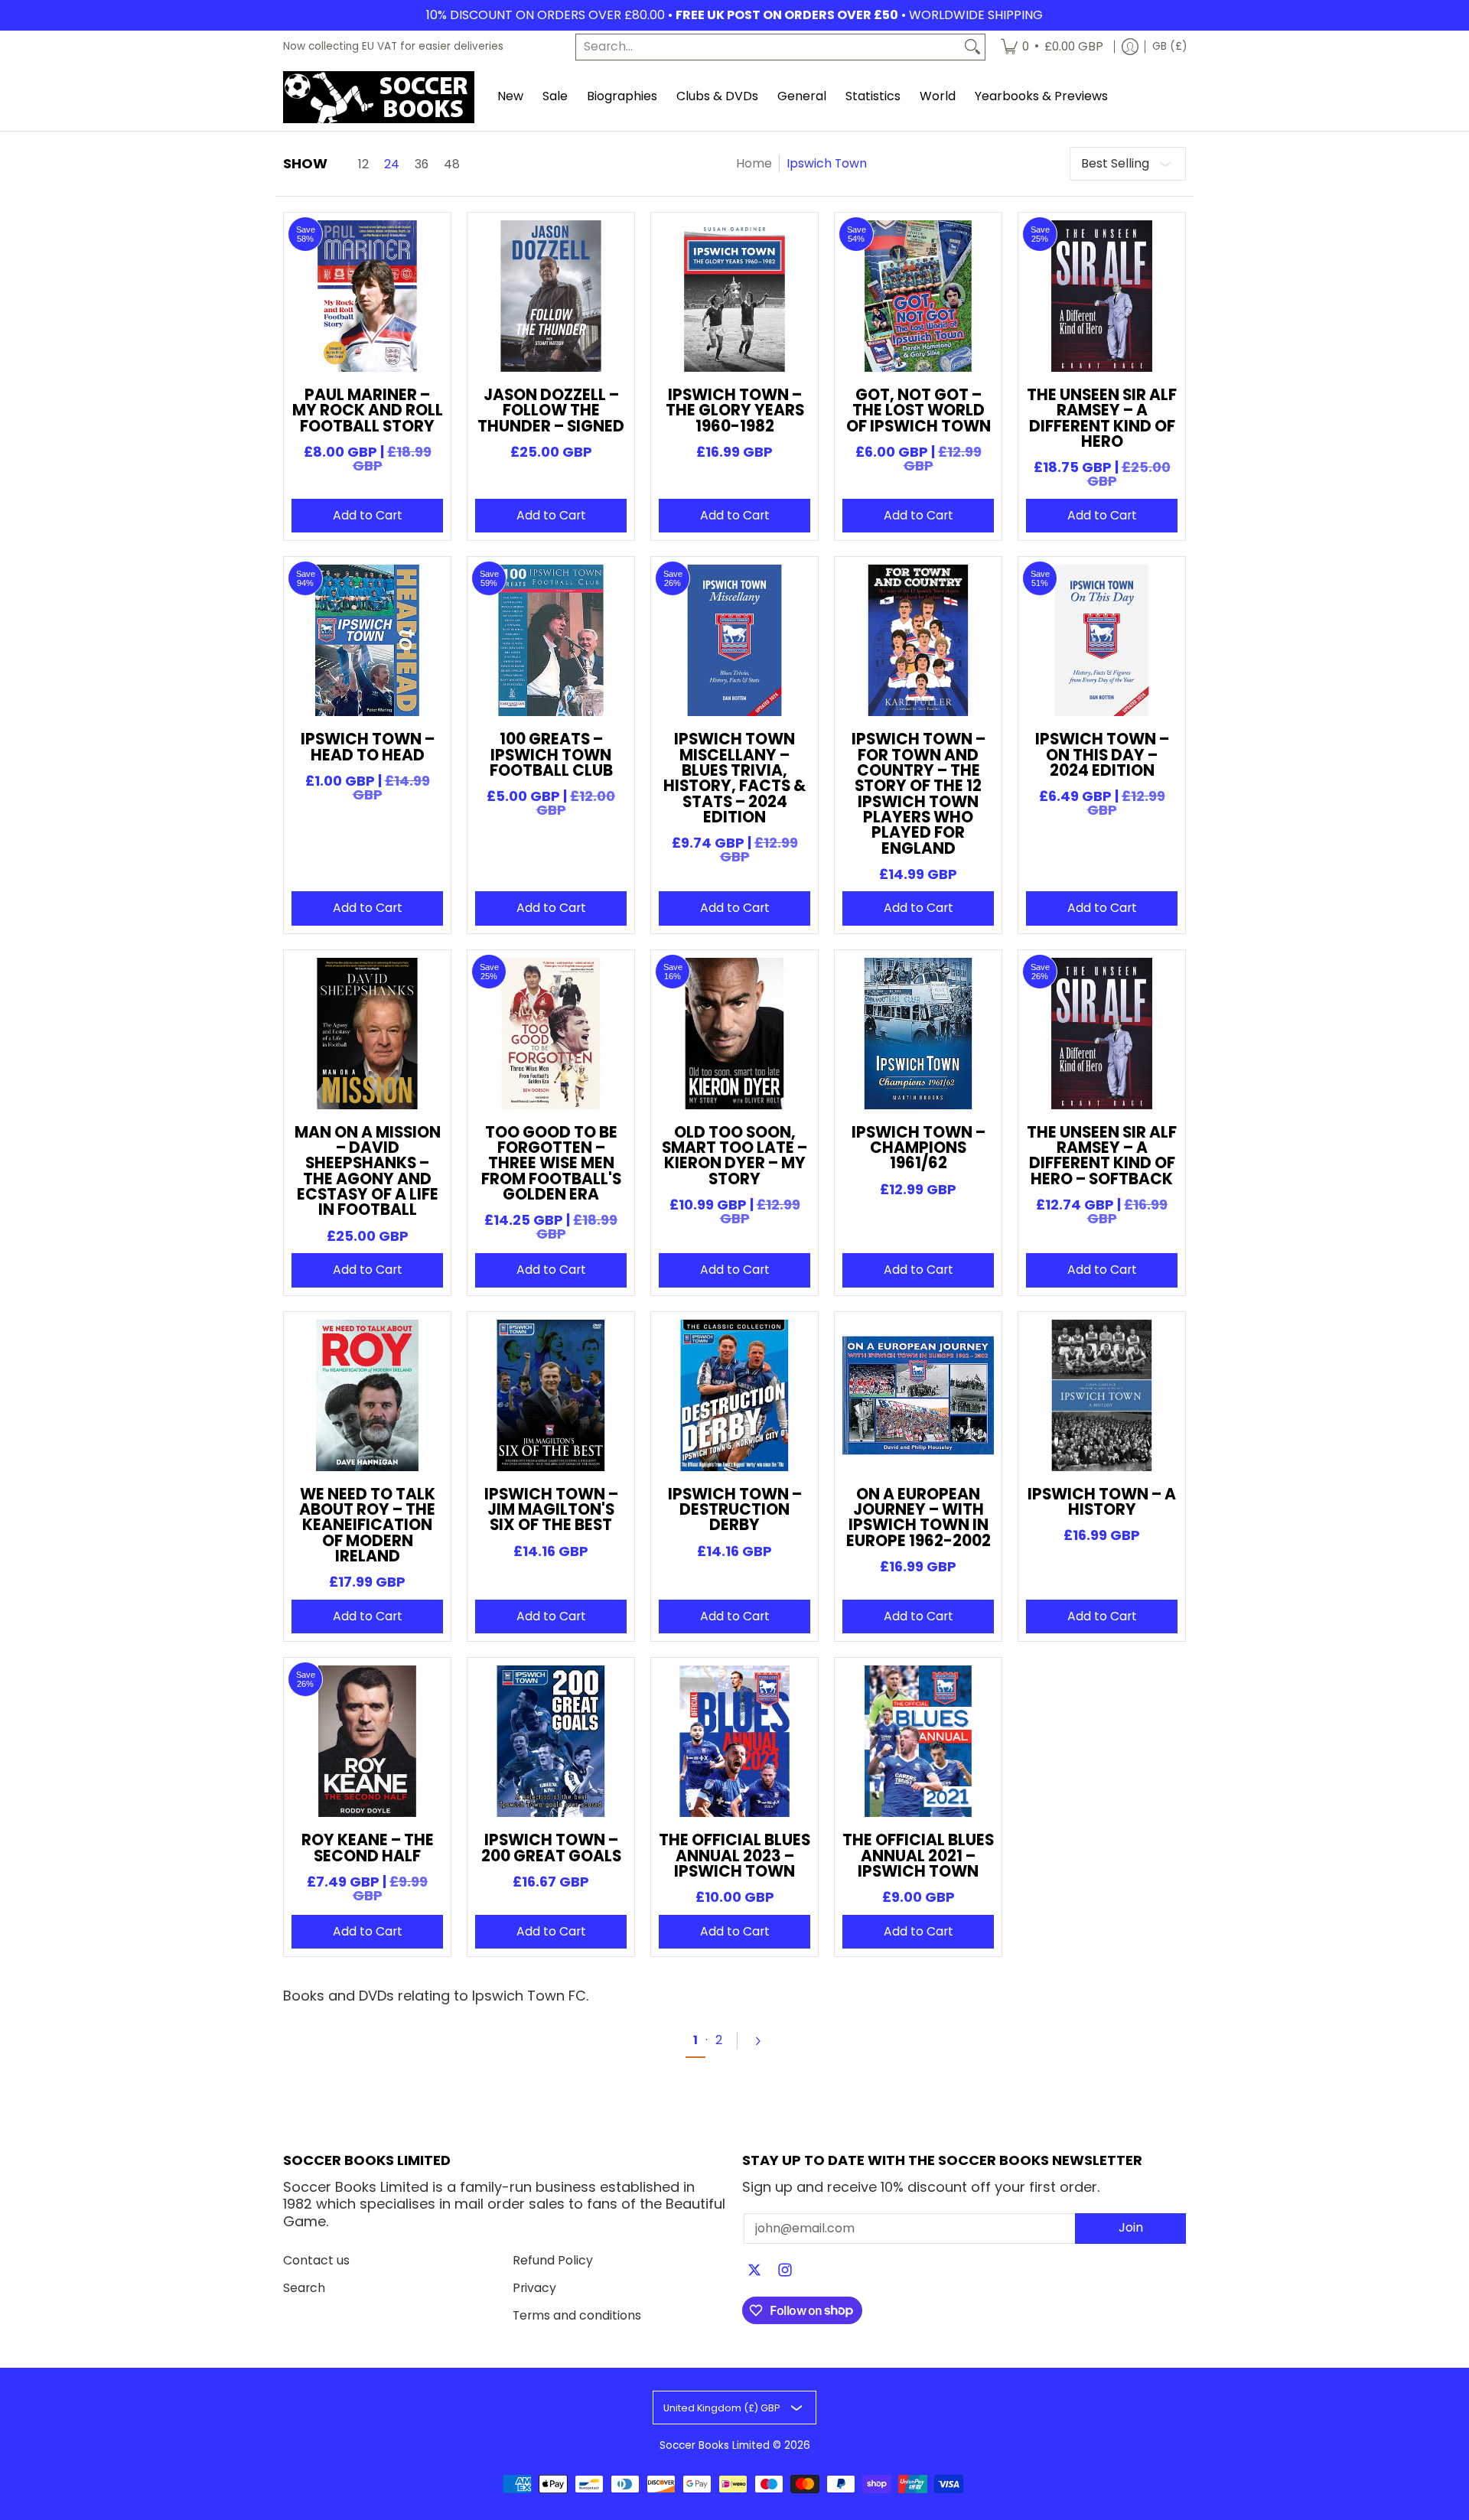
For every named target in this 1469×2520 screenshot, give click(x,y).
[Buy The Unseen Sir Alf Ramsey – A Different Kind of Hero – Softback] (1102, 1034)
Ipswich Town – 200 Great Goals (551, 1848)
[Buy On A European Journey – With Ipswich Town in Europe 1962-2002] (918, 1395)
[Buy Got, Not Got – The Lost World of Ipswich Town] (918, 296)
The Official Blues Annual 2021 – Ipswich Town (918, 1856)
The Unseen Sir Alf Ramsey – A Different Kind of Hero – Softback (1102, 1156)
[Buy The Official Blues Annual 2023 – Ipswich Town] (734, 1741)
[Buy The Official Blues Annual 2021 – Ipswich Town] (918, 1741)
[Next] (764, 2041)
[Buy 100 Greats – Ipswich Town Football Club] (551, 640)
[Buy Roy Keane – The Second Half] (367, 1741)
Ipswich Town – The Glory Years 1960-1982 (735, 410)
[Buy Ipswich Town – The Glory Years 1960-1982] (734, 296)
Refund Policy (553, 2260)
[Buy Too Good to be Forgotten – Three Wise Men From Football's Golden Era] (551, 1034)
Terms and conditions (577, 2315)
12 (363, 164)
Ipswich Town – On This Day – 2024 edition (1102, 755)
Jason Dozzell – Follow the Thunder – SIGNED (551, 410)
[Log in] (1130, 47)
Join (1131, 2227)
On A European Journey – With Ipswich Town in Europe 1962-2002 (919, 1517)
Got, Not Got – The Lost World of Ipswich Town (919, 410)
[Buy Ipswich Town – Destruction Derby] (734, 1395)
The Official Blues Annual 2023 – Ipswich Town (734, 1856)
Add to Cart (368, 515)
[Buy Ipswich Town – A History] (1102, 1395)
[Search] (972, 47)
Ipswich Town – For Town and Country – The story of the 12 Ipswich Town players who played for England (919, 793)
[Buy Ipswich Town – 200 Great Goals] (551, 1741)
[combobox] (768, 47)
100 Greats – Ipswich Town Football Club (551, 755)
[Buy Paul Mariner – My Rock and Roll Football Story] (367, 296)
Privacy (534, 2288)
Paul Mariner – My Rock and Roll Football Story (368, 410)
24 (392, 164)
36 (422, 164)
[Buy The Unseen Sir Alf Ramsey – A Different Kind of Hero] (1102, 296)
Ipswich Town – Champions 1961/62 (919, 1148)
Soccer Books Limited (715, 2445)
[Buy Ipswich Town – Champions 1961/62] (918, 1034)
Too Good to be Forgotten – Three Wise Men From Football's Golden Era (551, 1163)
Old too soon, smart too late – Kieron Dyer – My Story (734, 1156)
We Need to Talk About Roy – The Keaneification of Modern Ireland (367, 1525)
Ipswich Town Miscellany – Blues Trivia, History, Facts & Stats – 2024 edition (734, 778)
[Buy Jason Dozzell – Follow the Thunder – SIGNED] (551, 296)
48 (452, 164)
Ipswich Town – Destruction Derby (735, 1510)
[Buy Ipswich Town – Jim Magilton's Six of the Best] (551, 1395)
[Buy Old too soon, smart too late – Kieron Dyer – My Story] (734, 1034)
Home (754, 163)
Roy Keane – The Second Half (368, 1848)
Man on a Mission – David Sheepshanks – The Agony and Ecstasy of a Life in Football (368, 1171)
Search (304, 2288)
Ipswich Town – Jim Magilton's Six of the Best (551, 1510)
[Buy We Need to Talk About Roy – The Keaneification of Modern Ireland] (367, 1395)
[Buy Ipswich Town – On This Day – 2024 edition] (1102, 640)
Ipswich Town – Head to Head (368, 747)
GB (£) (1169, 46)
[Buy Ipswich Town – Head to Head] (367, 640)
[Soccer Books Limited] (379, 97)
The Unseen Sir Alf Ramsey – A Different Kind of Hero (1102, 418)
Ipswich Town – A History (1102, 1502)
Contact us (316, 2260)
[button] (754, 2271)
